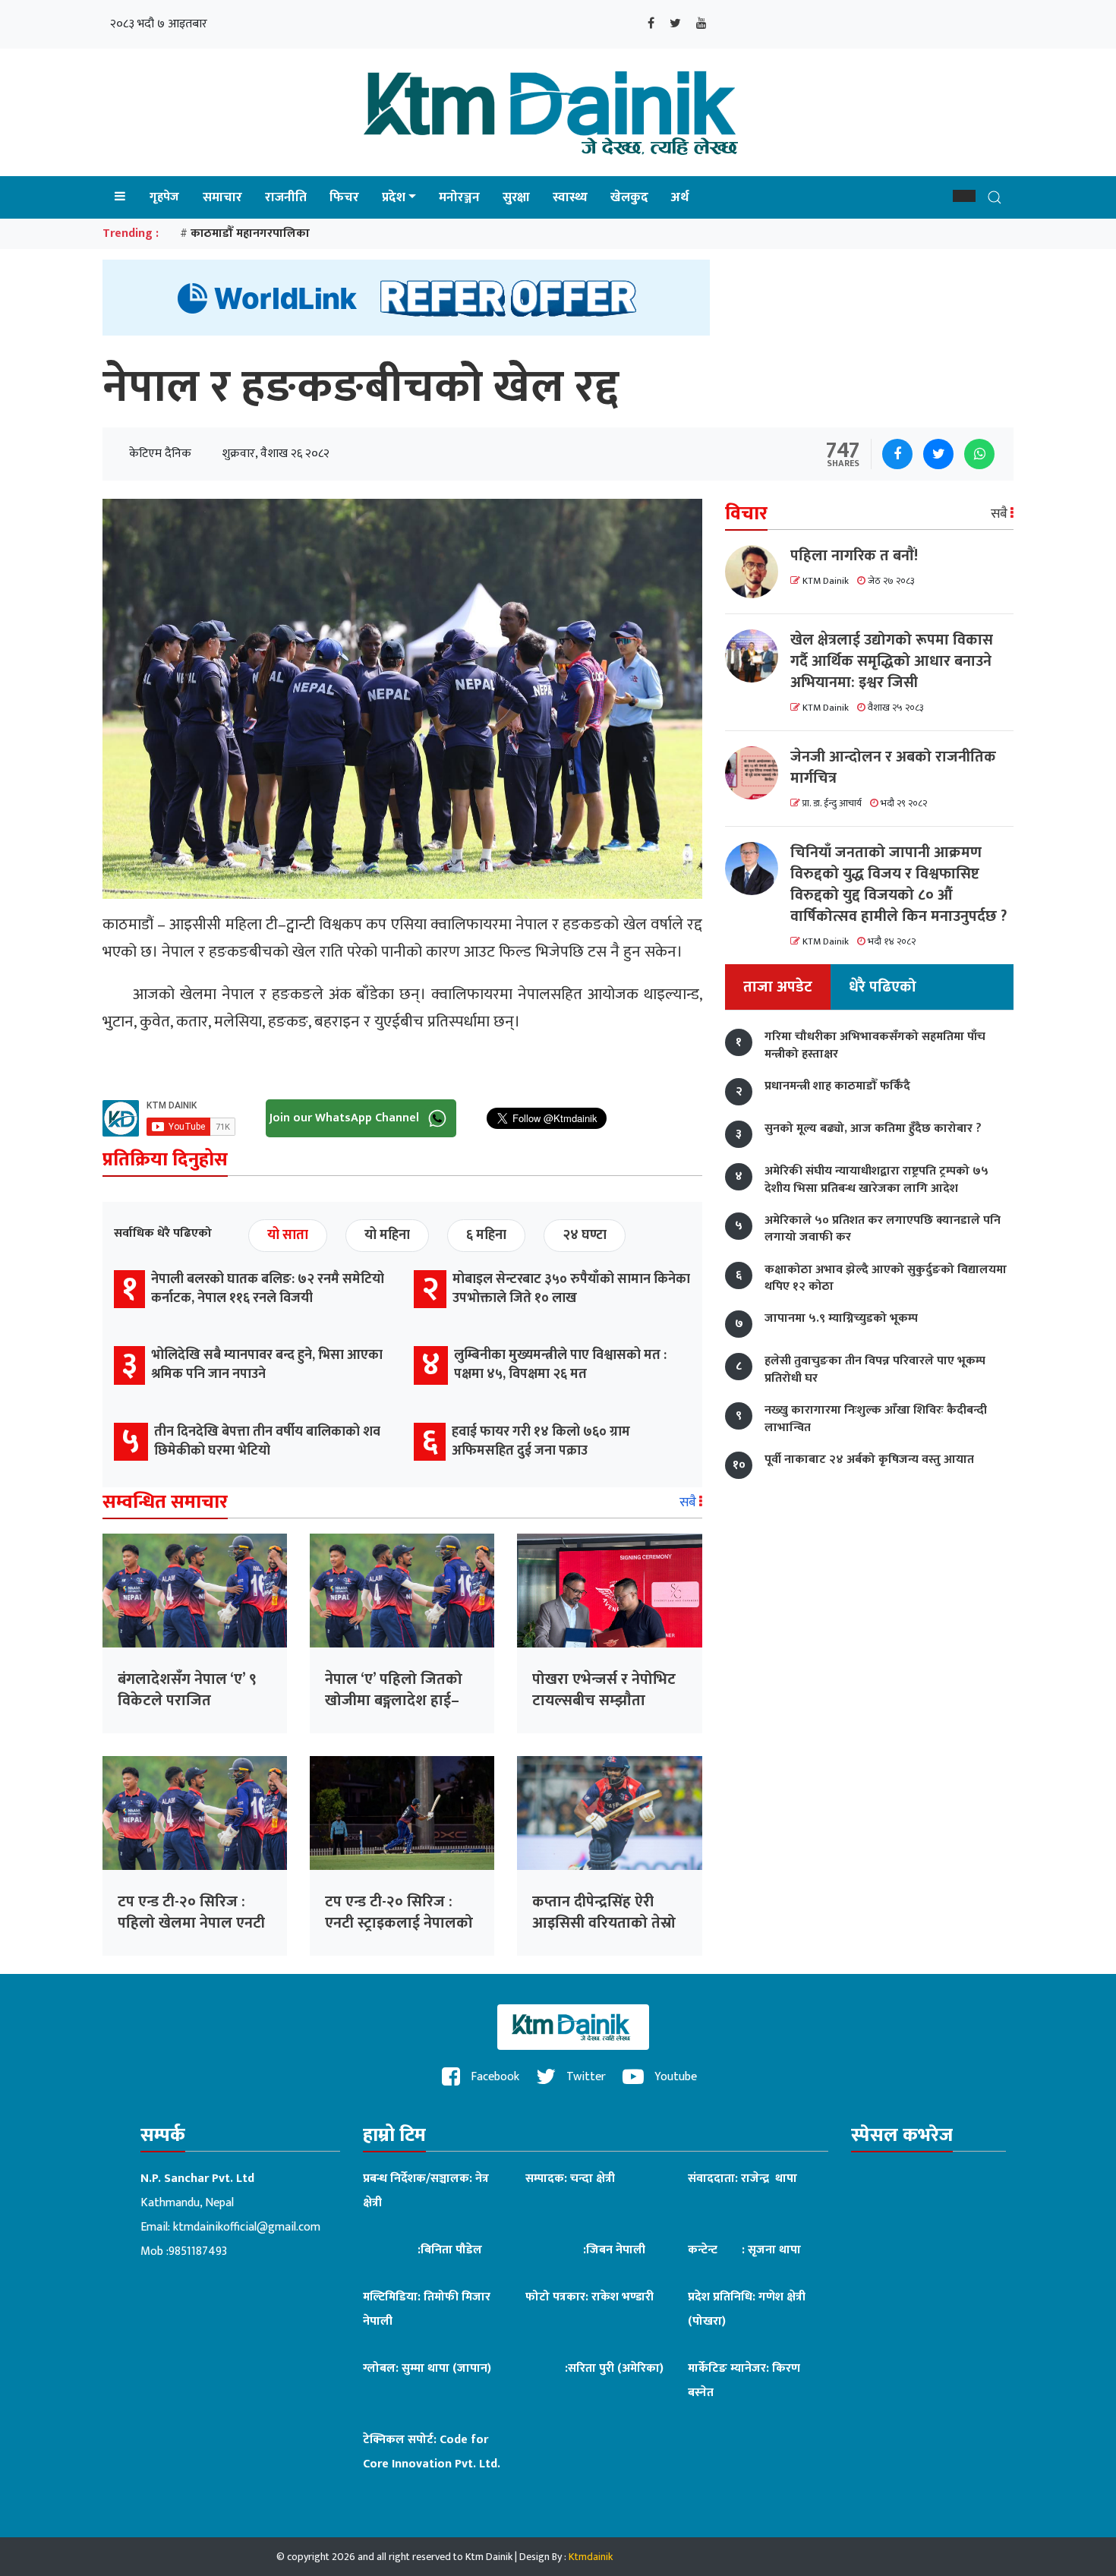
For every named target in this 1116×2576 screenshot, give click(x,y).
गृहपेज (164, 197)
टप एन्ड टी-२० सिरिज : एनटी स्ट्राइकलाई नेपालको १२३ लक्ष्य (399, 1923)
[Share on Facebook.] (897, 454)
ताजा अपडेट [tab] (778, 988)
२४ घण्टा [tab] (585, 1235)
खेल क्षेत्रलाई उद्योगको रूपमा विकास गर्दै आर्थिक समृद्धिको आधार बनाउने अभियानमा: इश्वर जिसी (892, 661)
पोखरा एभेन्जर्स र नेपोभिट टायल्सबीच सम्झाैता (604, 1690)
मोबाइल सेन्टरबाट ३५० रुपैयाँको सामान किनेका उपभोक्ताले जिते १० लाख (571, 1289)
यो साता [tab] (288, 1235)
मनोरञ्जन (459, 197)
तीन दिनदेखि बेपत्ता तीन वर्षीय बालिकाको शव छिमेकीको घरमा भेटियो (267, 1441)
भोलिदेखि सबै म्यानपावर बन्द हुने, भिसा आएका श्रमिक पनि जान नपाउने (267, 1365)
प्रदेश (394, 197)
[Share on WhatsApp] (979, 454)
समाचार (222, 197)
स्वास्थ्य (570, 197)
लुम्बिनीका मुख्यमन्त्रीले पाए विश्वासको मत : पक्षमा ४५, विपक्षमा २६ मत (560, 1365)
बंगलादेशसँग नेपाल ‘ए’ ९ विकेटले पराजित (187, 1690)
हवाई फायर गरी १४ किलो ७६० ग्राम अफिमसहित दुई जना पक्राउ (541, 1441)
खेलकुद (629, 197)
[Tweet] (938, 454)
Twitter (585, 2077)
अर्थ (680, 197)
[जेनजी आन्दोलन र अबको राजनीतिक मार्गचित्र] (758, 773)
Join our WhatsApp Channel (346, 1117)
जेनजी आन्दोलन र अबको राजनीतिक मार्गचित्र (893, 768)
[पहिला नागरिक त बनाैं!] (758, 572)
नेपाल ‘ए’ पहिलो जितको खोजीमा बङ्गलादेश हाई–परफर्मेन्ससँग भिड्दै (394, 1701)
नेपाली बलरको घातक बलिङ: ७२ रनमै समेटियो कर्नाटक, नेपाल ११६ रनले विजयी (268, 1289)
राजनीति (286, 197)
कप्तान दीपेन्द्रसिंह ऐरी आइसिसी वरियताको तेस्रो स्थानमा (604, 1923)
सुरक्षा (516, 197)
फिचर (344, 197)
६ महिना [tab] (486, 1235)
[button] (964, 196)
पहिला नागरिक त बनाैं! (854, 556)
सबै (689, 1502)
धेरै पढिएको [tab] (883, 988)
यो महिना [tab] (387, 1235)
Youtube (674, 2077)
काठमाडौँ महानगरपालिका (250, 233)
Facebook (493, 2077)
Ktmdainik (591, 2557)
